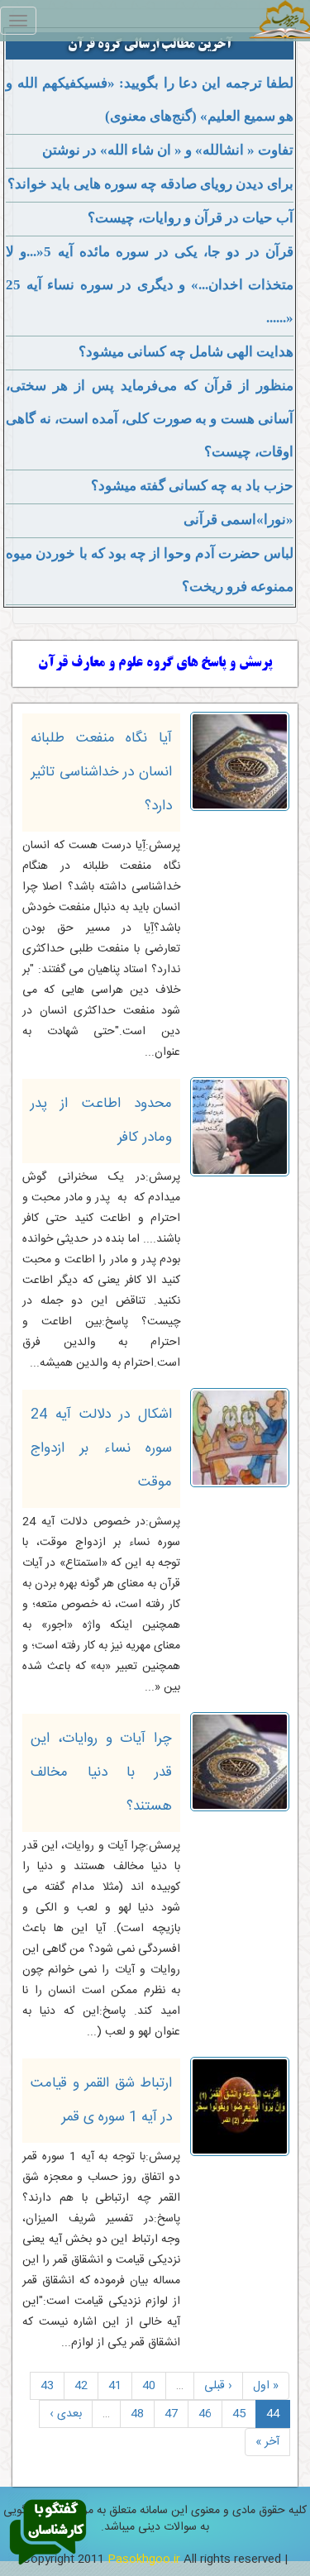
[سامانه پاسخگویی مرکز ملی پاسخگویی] (48, 2533)
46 (205, 2414)
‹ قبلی (218, 2386)
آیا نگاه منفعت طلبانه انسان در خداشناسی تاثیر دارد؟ (101, 772)
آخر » (267, 2442)
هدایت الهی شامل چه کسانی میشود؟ (186, 352)
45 (239, 2414)
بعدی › (66, 2414)
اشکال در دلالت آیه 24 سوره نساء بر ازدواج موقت (101, 1448)
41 (115, 2386)
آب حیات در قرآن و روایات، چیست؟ (191, 218)
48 (137, 2414)
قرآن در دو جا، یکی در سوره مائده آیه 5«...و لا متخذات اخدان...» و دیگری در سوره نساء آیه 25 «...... (150, 285)
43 (47, 2386)
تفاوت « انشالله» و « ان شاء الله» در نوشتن (168, 150)
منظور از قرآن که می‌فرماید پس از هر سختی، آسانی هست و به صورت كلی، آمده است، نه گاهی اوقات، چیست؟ (150, 419)
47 (171, 2414)
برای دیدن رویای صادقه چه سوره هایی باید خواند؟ (150, 184)
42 (81, 2386)
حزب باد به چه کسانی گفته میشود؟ (192, 486)
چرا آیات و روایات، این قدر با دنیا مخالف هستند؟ (101, 1772)
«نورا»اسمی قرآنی (238, 520)
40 (149, 2386)
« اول (266, 2386)
